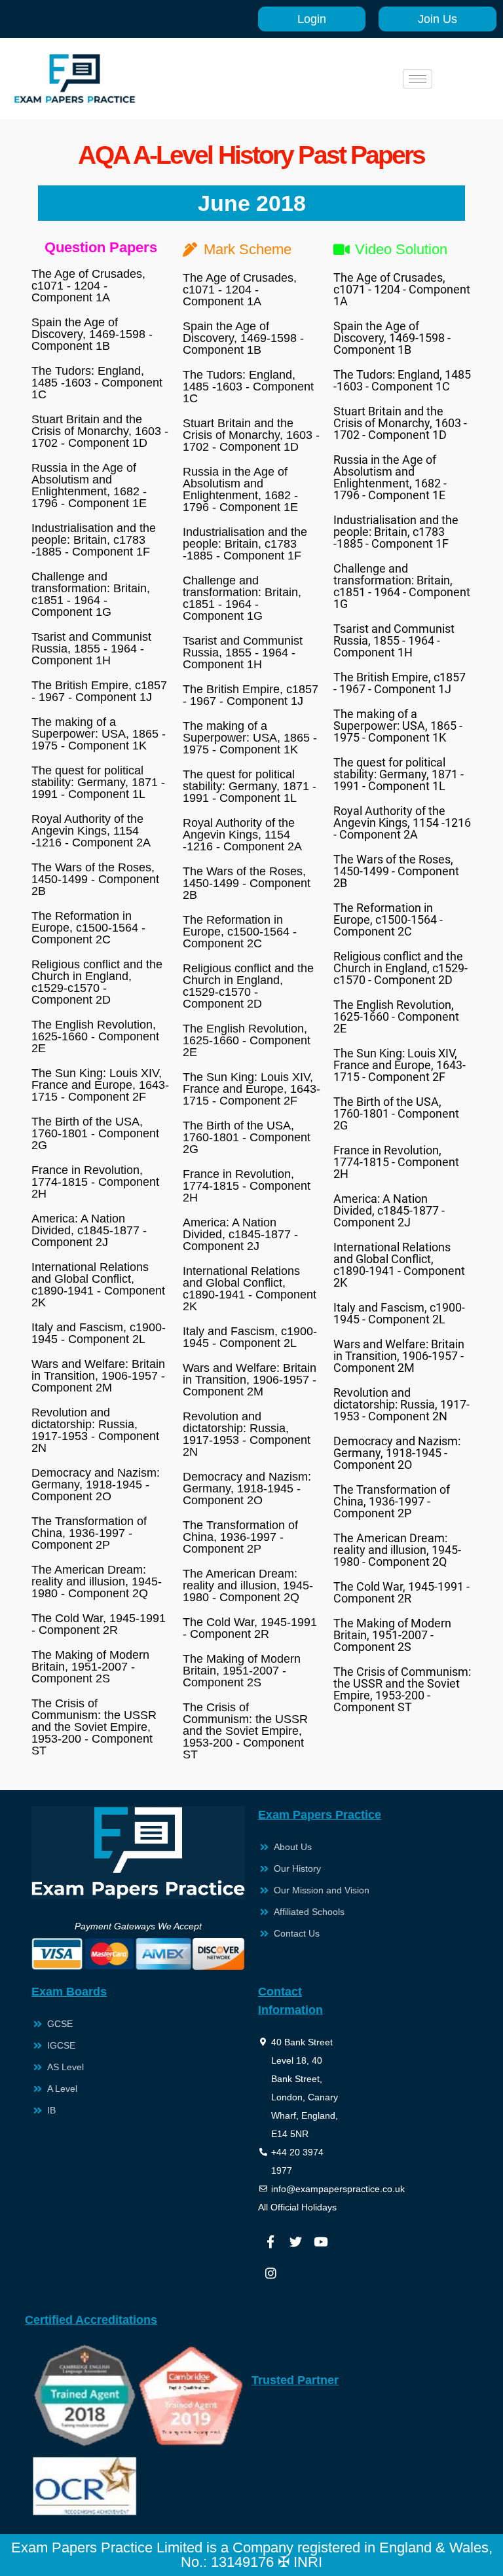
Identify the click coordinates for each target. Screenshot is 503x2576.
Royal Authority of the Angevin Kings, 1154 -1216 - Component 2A (91, 831)
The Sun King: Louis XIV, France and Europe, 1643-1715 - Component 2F (100, 1085)
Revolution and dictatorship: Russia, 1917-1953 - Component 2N (95, 1430)
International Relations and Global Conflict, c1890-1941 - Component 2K (98, 1285)
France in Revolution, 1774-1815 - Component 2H (95, 1182)
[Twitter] (295, 2241)
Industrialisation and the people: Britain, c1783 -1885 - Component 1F (94, 540)
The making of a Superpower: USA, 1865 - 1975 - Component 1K (99, 734)
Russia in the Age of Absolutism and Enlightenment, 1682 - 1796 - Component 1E (89, 485)
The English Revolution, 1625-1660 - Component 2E (95, 1036)
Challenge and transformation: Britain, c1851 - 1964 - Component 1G (91, 594)
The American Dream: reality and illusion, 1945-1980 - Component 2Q (97, 1582)
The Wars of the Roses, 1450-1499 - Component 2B (95, 879)
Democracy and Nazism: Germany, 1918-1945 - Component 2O (96, 1485)
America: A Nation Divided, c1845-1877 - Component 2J (89, 1230)
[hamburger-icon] (418, 79)
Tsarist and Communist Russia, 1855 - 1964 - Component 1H (91, 649)
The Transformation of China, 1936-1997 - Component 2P (89, 1533)
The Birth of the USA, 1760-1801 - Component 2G (95, 1133)
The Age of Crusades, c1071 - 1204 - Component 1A (88, 286)
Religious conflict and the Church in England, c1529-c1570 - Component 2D (97, 982)
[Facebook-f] (270, 2241)
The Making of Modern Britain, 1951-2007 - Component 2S (90, 1667)
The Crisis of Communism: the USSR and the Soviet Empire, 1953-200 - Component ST (94, 1727)
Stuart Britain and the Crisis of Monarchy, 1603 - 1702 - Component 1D (100, 431)
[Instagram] (270, 2273)
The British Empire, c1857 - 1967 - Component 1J (99, 691)
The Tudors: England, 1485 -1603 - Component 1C (97, 383)
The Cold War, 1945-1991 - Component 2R (99, 1624)
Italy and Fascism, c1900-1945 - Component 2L (99, 1333)
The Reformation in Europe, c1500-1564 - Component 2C (88, 928)
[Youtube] (320, 2241)
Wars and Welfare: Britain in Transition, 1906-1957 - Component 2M (98, 1376)
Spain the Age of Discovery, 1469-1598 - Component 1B (92, 334)
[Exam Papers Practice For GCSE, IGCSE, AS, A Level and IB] (75, 79)
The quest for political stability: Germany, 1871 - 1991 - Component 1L (98, 782)
